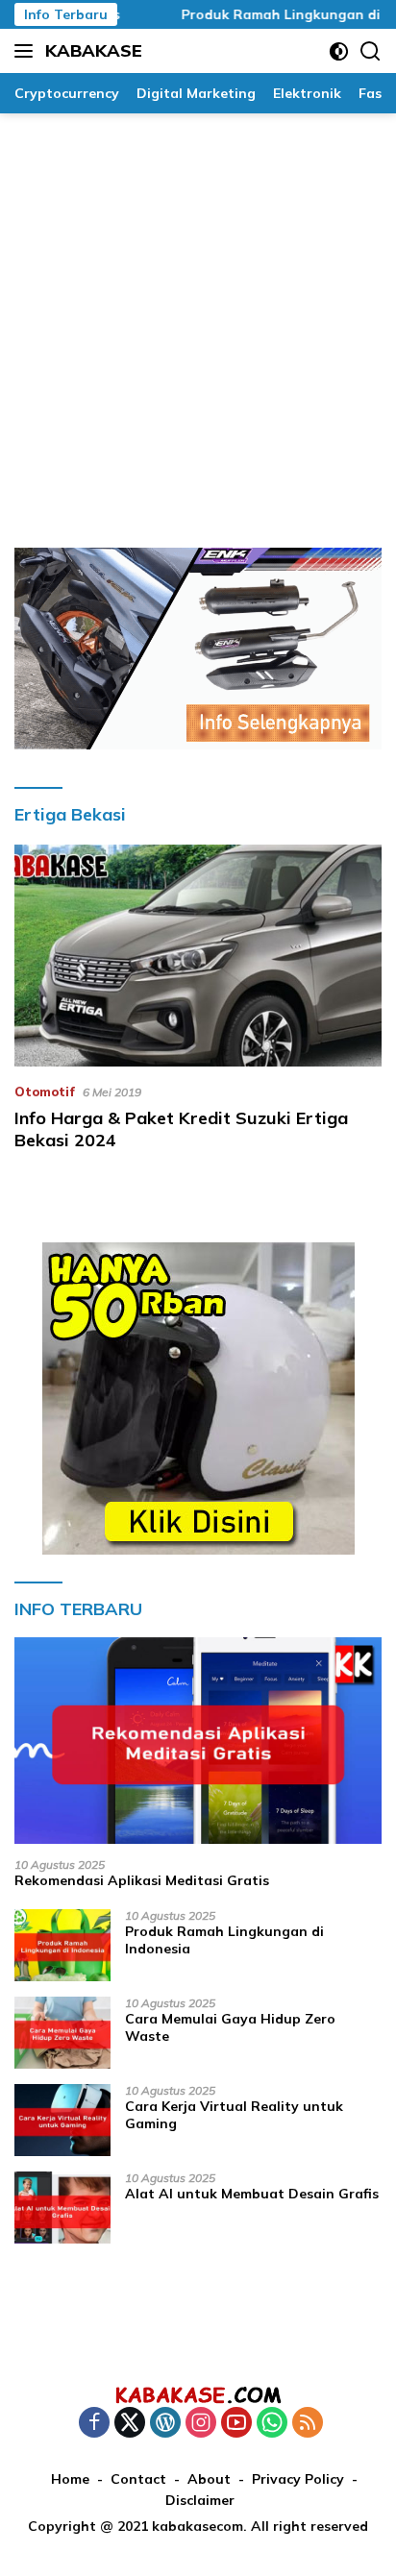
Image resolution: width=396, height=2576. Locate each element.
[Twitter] (130, 2424)
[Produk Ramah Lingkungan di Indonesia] (62, 1945)
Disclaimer (200, 2500)
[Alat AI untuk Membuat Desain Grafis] (62, 2208)
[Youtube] (236, 2424)
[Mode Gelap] (339, 51)
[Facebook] (94, 2424)
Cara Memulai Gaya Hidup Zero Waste (230, 2027)
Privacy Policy (298, 2479)
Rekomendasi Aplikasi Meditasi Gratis (142, 1880)
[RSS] (308, 2424)
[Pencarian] (371, 51)
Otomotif (45, 1092)
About (209, 2479)
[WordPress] (165, 2424)
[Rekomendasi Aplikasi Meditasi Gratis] (198, 1741)
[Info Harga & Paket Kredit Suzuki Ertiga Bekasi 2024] (198, 955)
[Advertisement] (198, 321)
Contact (138, 2479)
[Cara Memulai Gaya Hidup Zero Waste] (62, 2033)
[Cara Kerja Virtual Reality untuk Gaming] (62, 2120)
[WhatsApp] (272, 2424)
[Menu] (27, 51)
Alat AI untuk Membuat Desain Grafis (252, 2194)
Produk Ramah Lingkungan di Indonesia (224, 1940)
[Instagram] (201, 2424)
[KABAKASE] (198, 2394)
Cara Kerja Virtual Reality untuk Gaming (234, 2115)
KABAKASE (94, 50)
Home (70, 2479)
